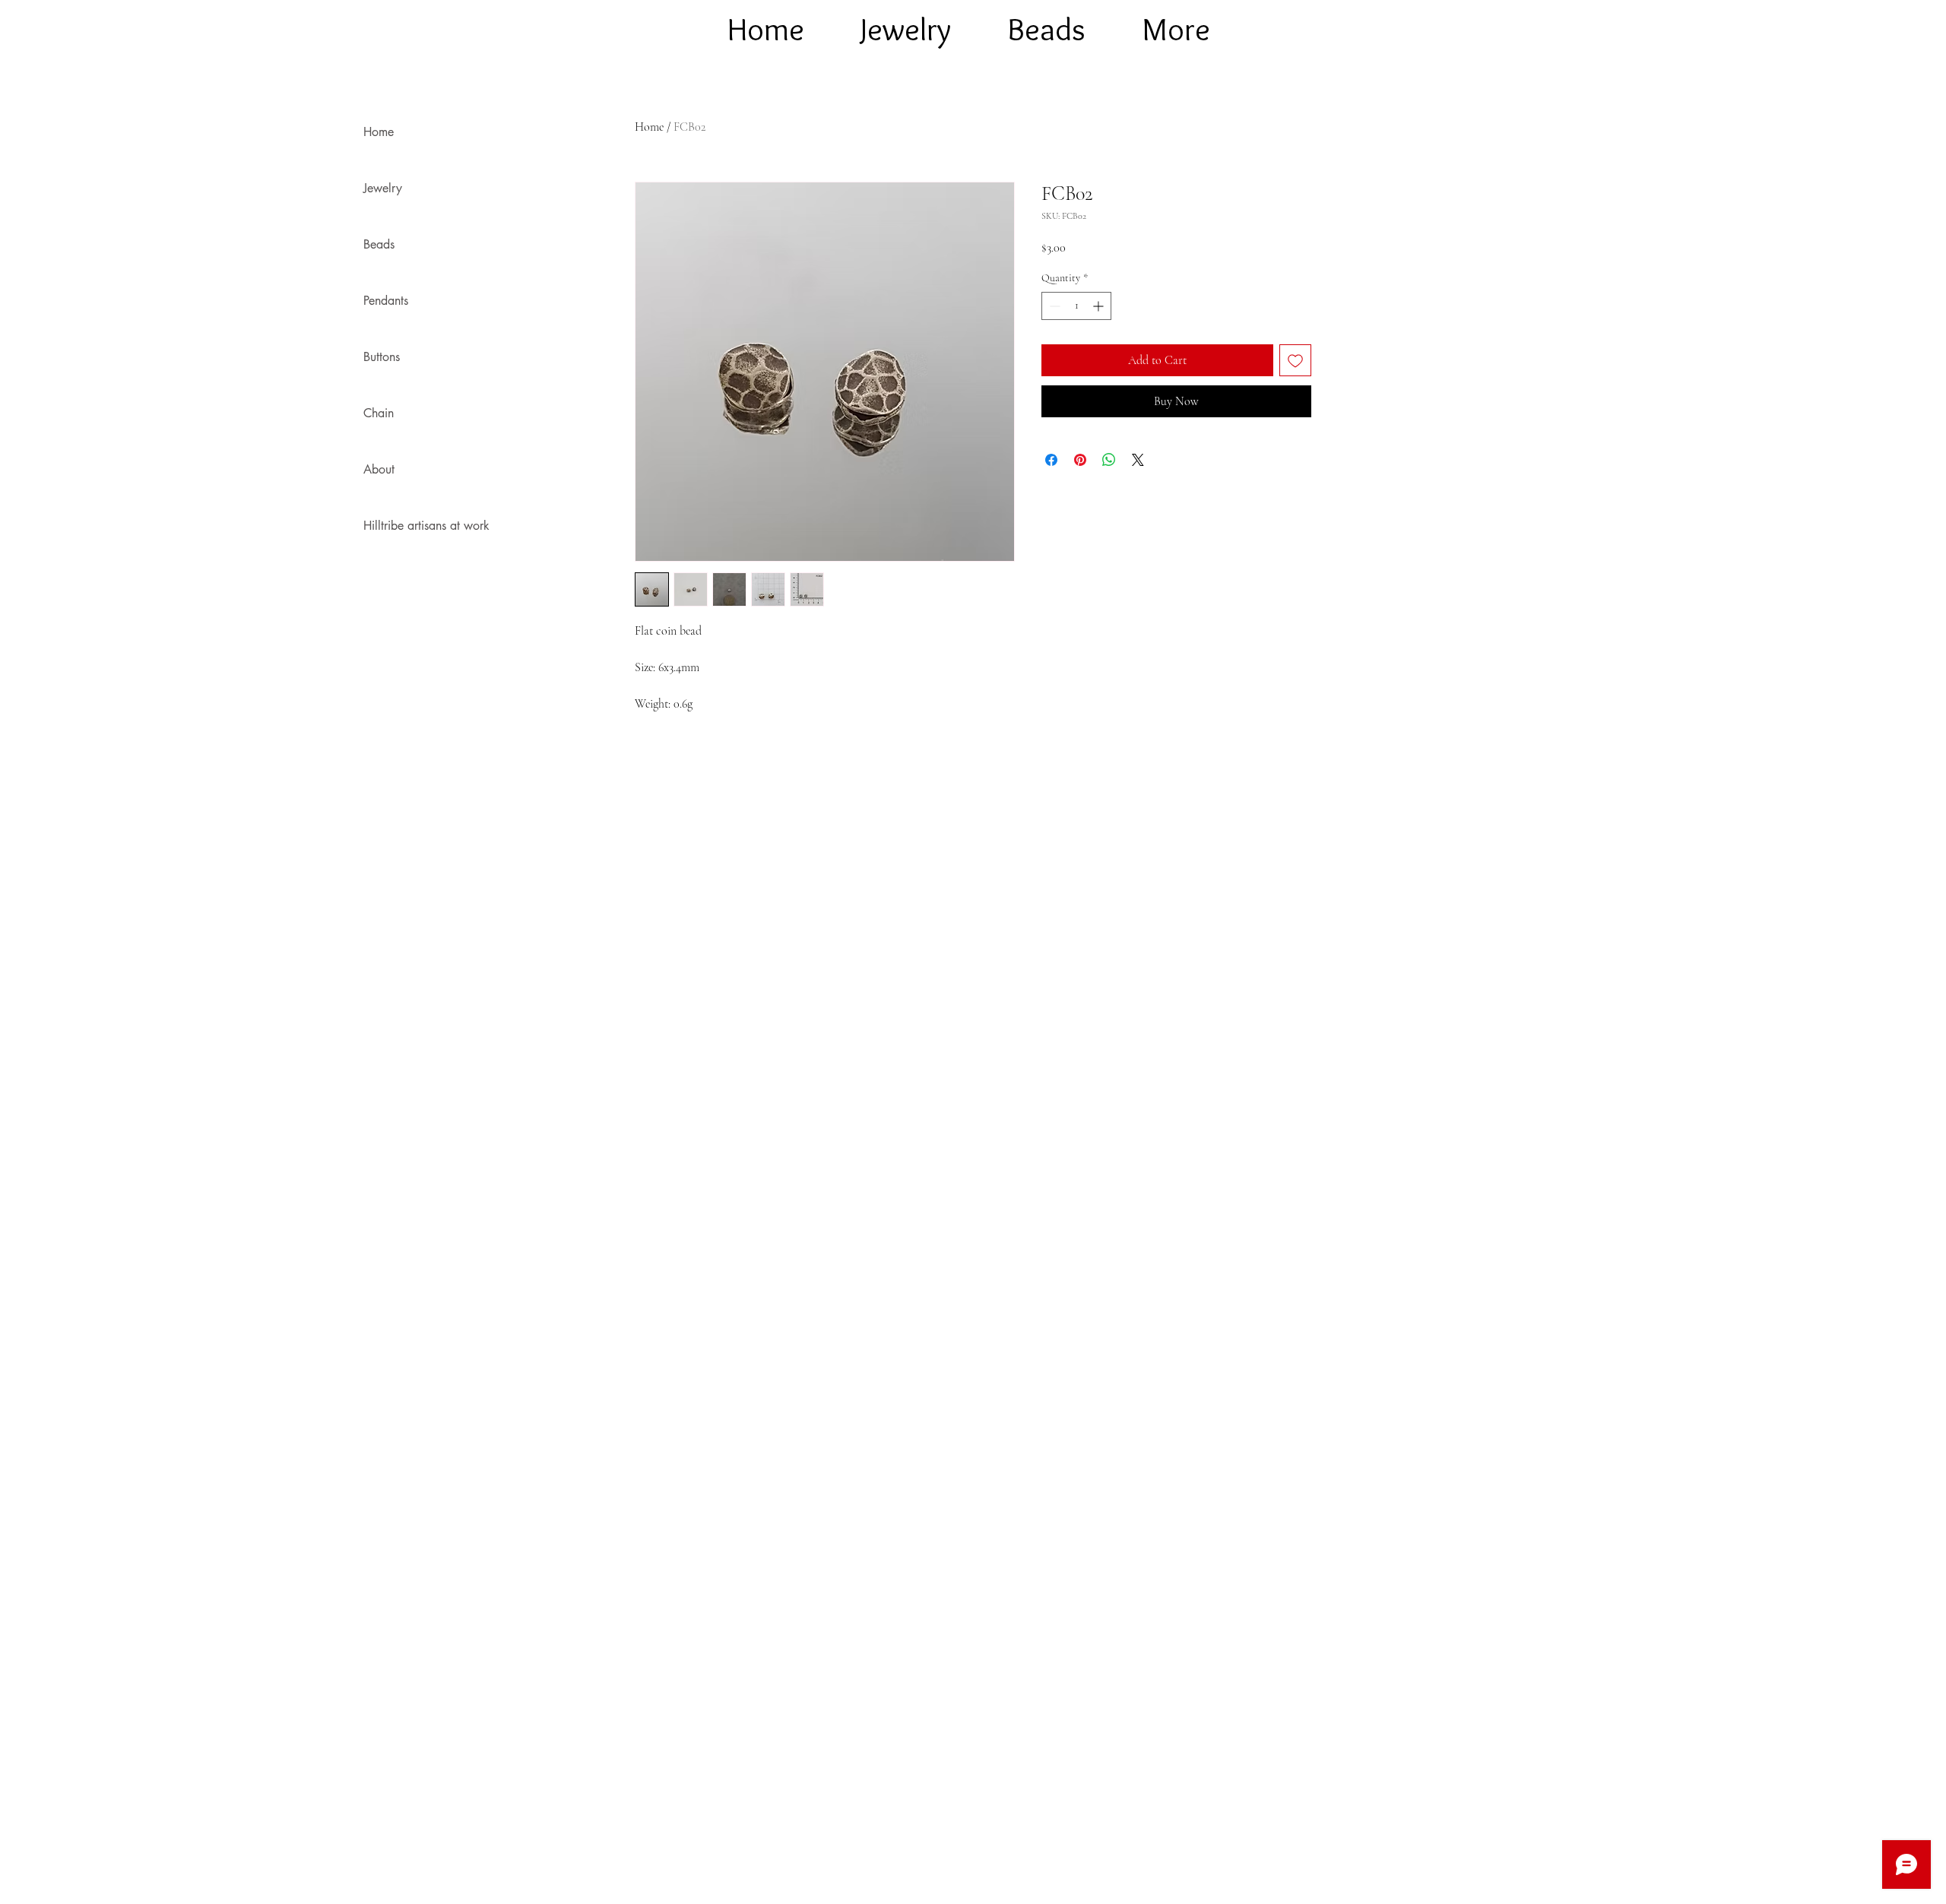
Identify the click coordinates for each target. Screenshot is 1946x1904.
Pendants (386, 301)
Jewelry (383, 188)
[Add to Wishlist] (1295, 360)
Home (379, 132)
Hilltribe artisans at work (426, 526)
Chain (379, 413)
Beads (379, 244)
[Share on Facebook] (1051, 460)
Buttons (382, 357)
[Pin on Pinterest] (1080, 460)
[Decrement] (1053, 306)
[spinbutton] (1076, 306)
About (379, 469)
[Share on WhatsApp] (1109, 460)
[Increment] (1100, 306)
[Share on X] (1138, 460)
